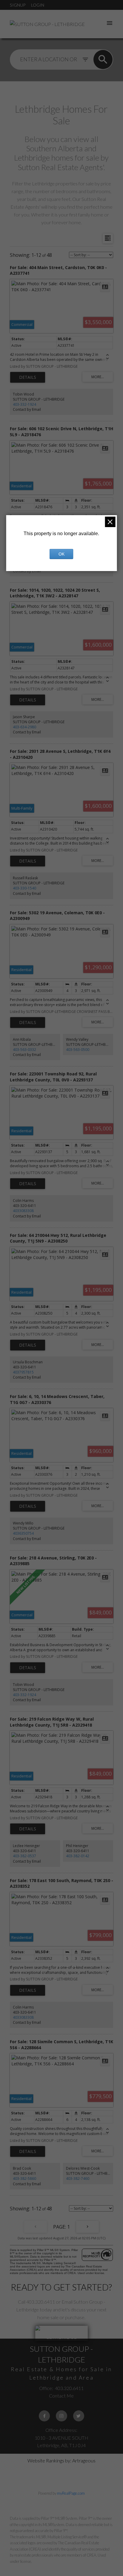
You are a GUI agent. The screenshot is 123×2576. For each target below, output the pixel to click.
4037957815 (23, 1372)
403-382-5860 (24, 2179)
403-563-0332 (24, 1050)
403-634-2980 (24, 727)
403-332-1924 (24, 404)
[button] (44, 2416)
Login (38, 5)
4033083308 (23, 1211)
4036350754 (23, 1533)
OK (61, 554)
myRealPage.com (71, 2493)
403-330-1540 (24, 888)
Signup (18, 5)
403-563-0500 (78, 1050)
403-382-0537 (24, 1856)
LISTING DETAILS (28, 377)
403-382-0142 (78, 1856)
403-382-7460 (78, 2179)
